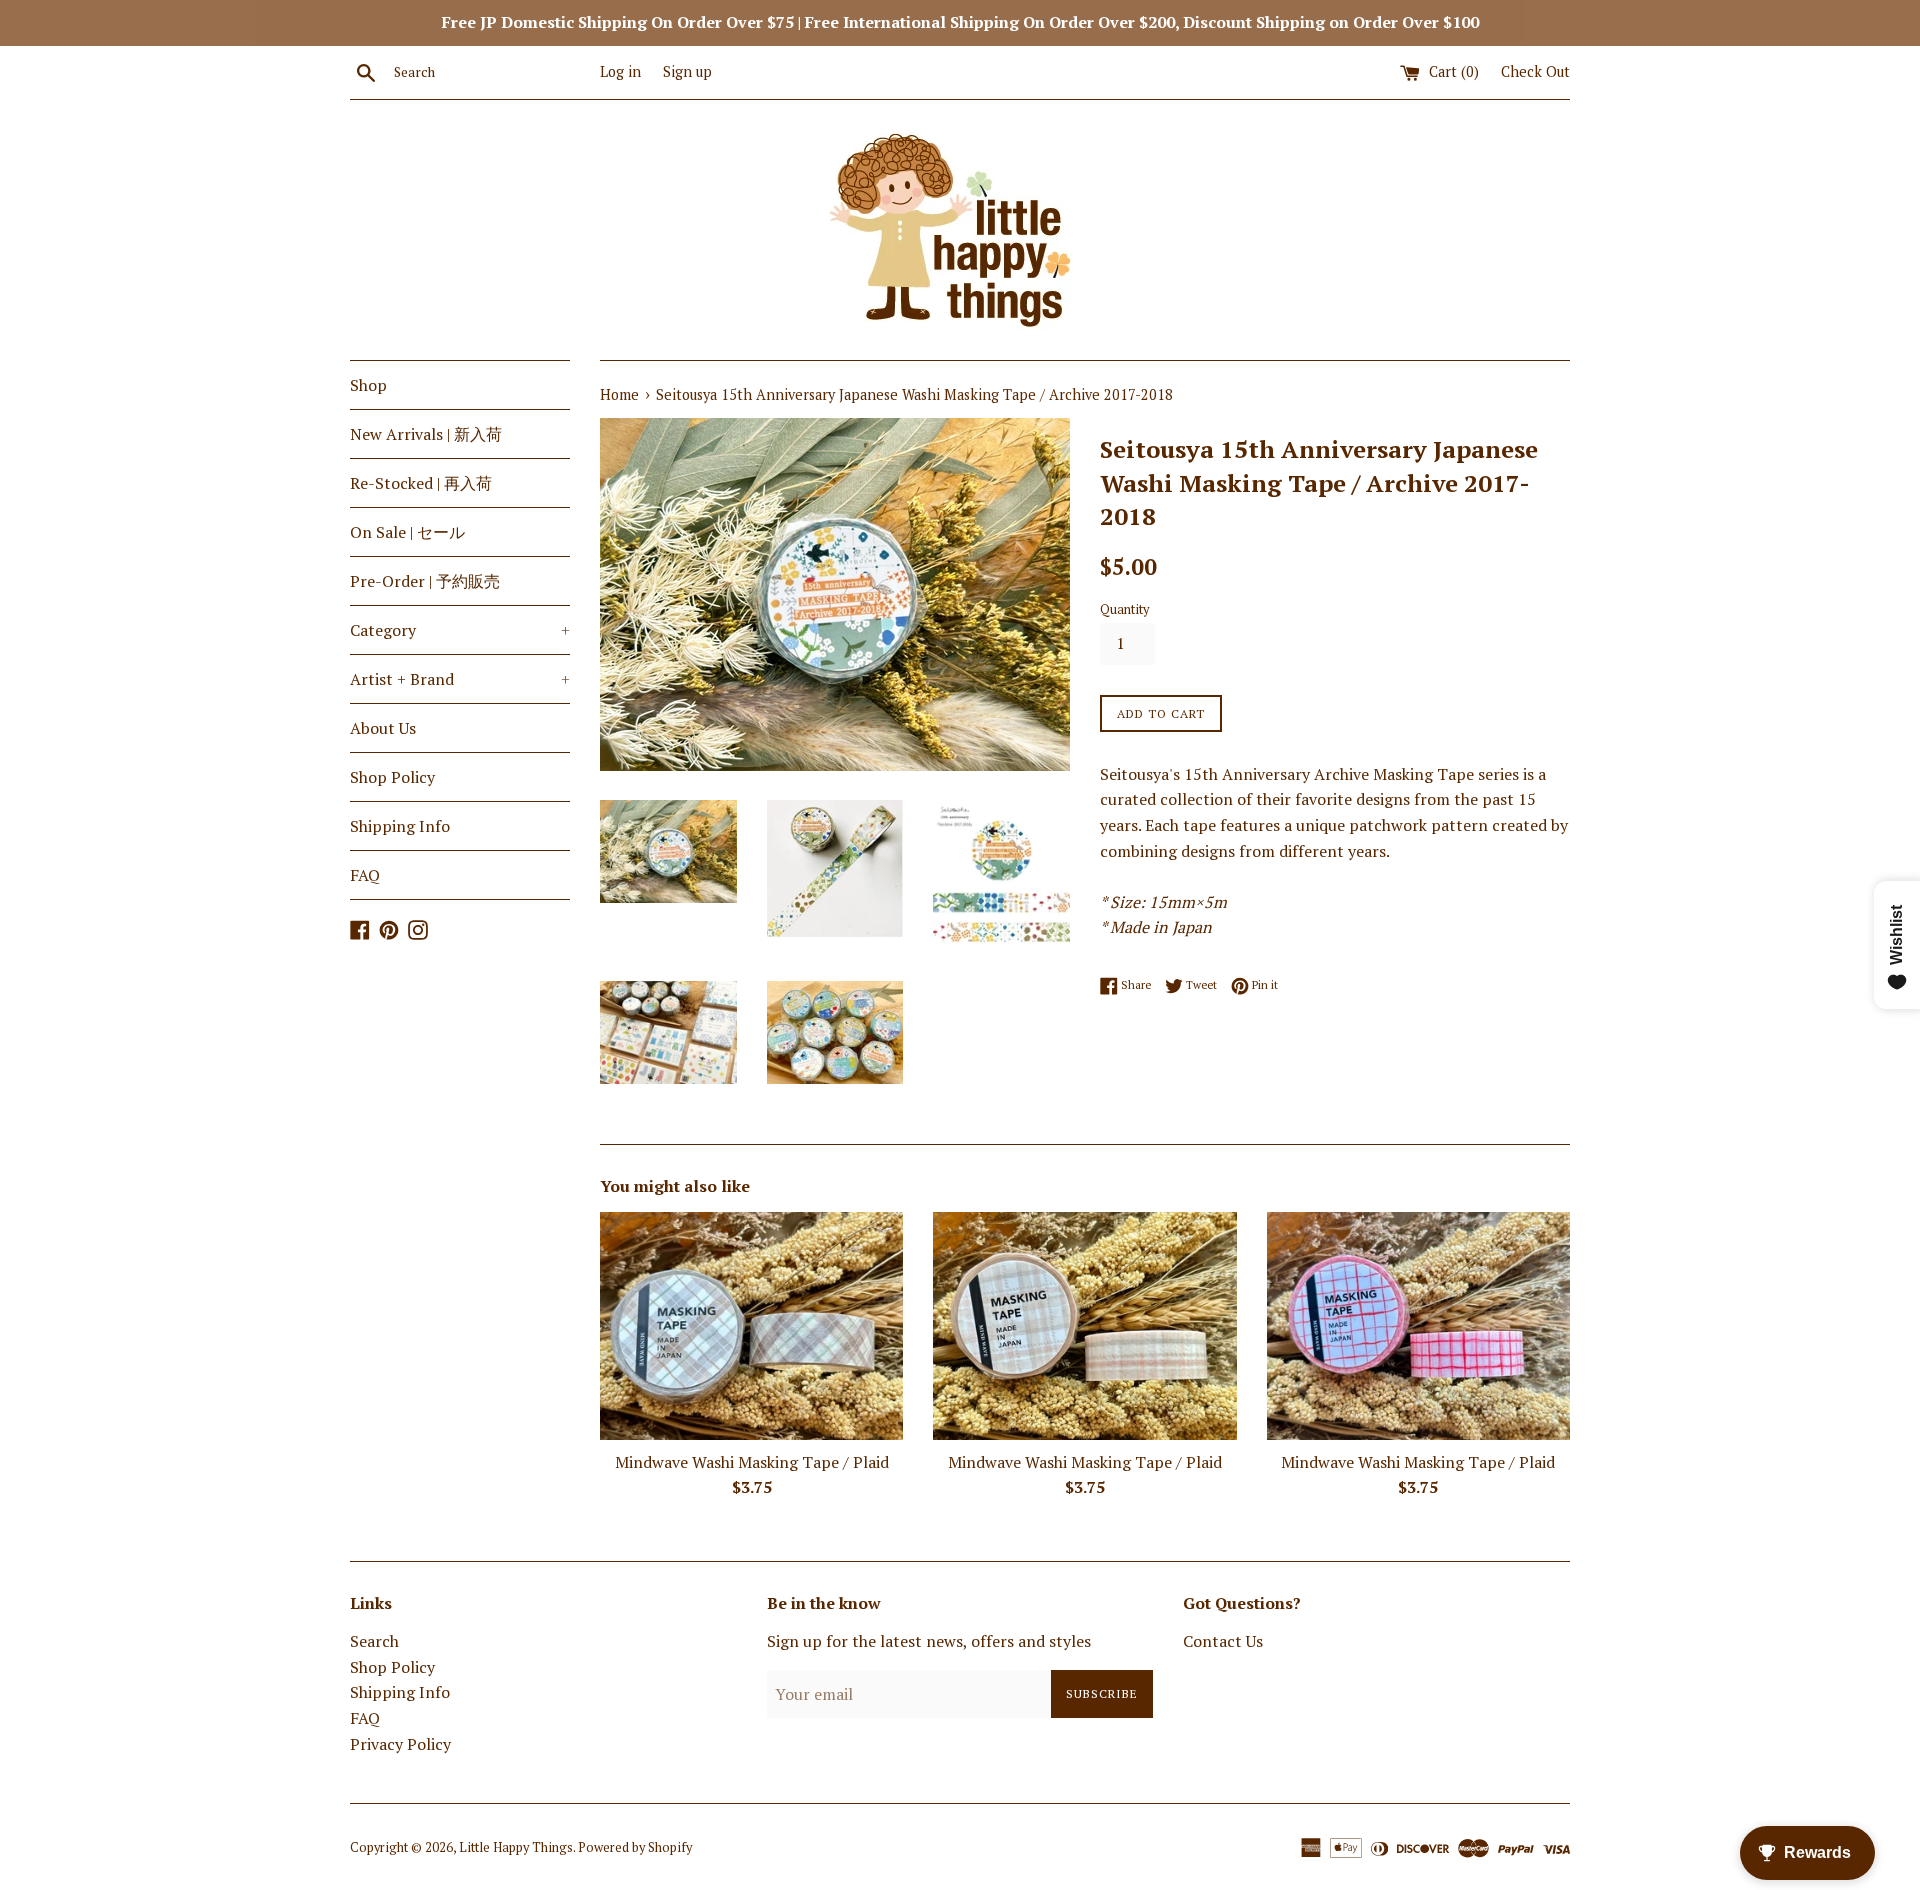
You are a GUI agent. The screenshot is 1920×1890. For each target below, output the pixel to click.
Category (460, 630)
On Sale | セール (407, 532)
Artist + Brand (460, 679)
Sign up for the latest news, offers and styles (929, 1641)
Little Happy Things (516, 1847)
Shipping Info (400, 826)
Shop (368, 385)
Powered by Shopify (635, 1847)
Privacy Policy (400, 1744)
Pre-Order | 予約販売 (425, 581)
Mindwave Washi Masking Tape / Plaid (752, 1462)
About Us (383, 728)
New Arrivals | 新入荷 (426, 434)
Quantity (1124, 609)
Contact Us (1223, 1641)
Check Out (1535, 71)
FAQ (365, 875)
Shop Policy (392, 777)
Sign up (687, 71)
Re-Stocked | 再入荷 (421, 483)
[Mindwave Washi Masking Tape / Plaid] (751, 1325)
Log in (620, 71)
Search (374, 1641)
